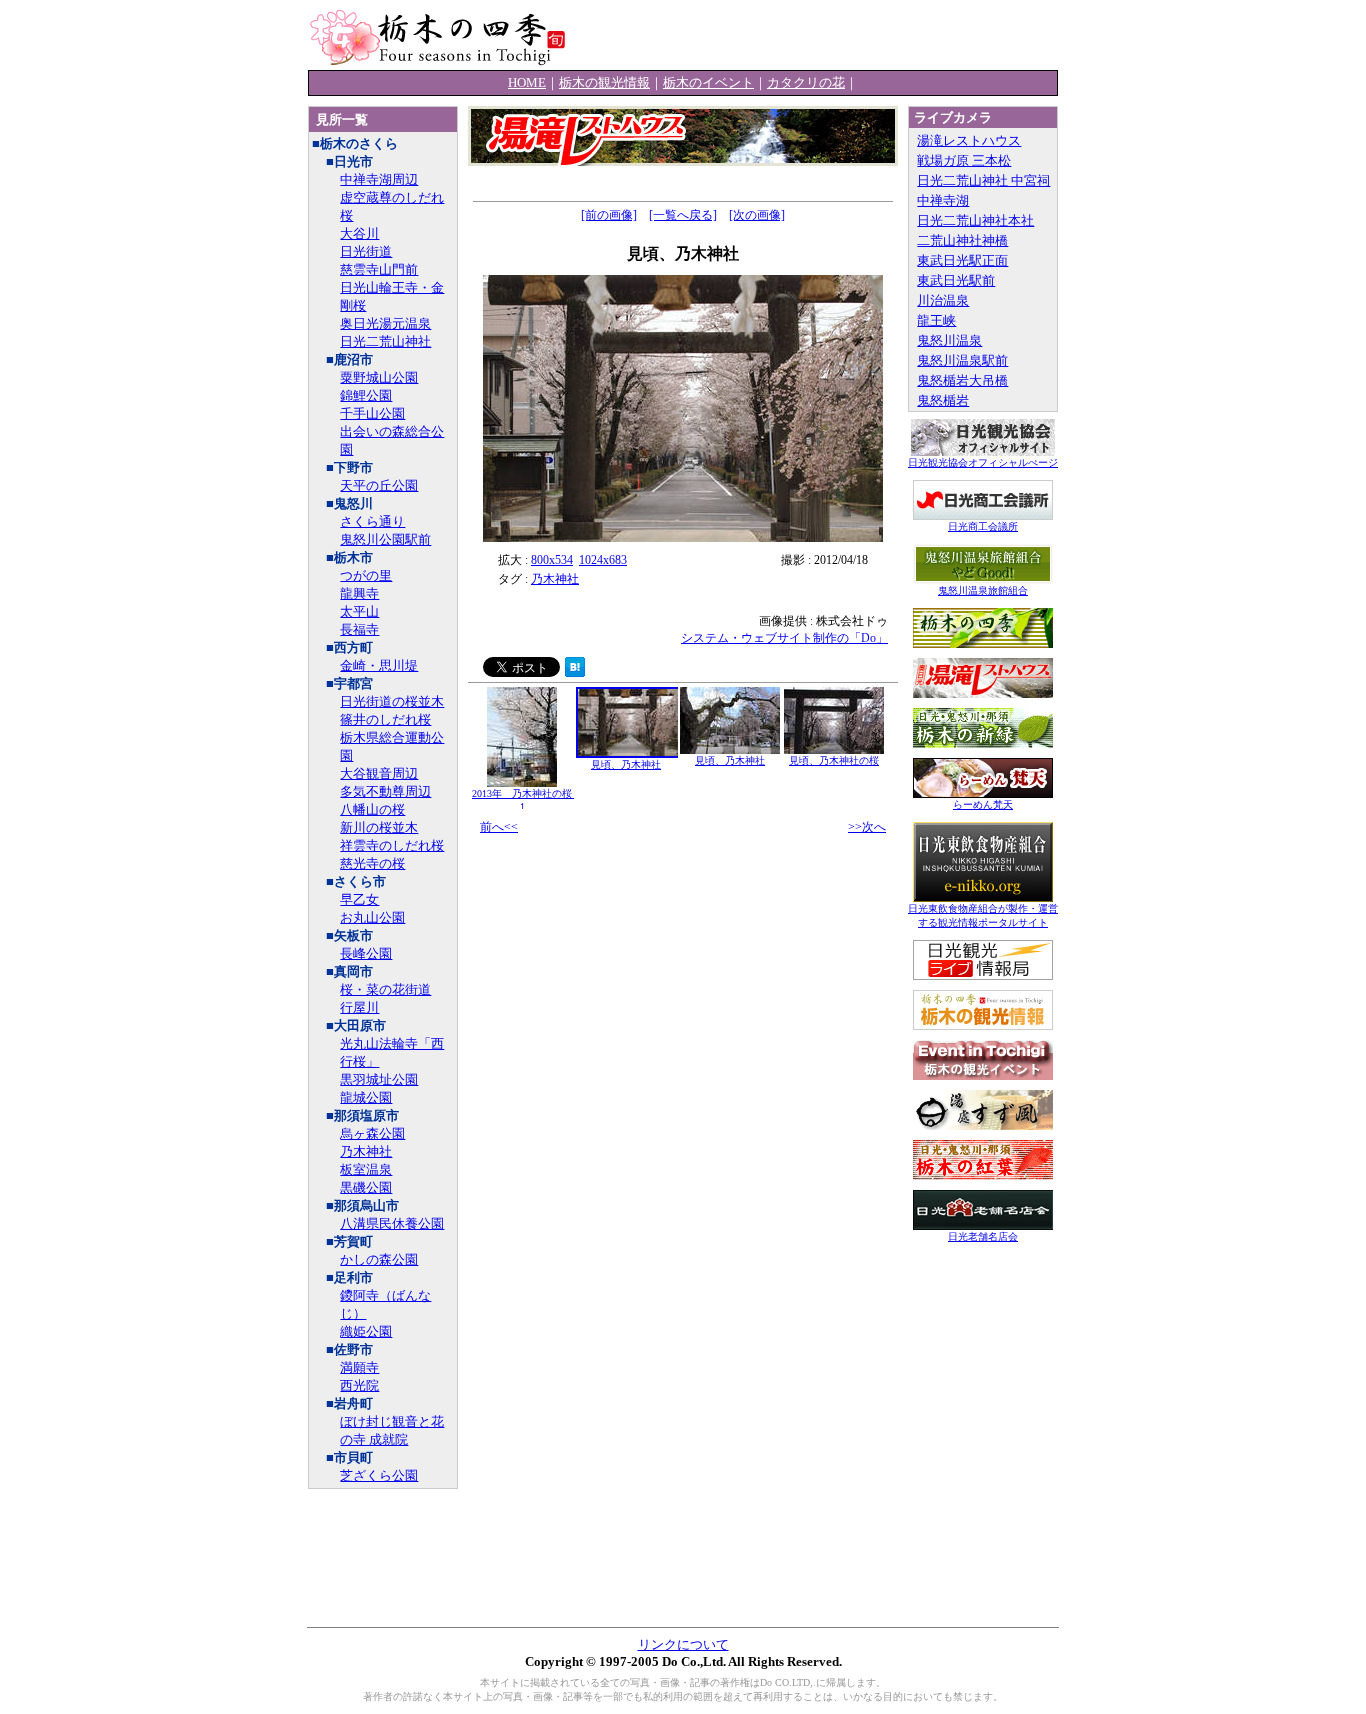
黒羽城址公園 (379, 1079)
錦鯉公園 (366, 395)
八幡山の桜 (372, 809)
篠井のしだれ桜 (385, 719)
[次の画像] (757, 215)
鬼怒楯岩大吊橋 (962, 380)
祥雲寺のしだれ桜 (392, 845)
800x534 (552, 560)
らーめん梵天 (983, 804)
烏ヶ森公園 (372, 1133)
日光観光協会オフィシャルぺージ (983, 462)
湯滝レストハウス (969, 140)
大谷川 (359, 233)
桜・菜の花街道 (385, 989)
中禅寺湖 (943, 200)
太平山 (359, 611)
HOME (527, 82)
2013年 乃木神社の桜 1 (527, 800)
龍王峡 (936, 320)
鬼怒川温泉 (949, 340)
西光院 (359, 1385)
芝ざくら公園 (379, 1475)
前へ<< (499, 827)
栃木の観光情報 (604, 82)
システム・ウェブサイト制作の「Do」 (784, 638)
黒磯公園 (366, 1187)
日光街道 (366, 251)
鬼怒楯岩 (943, 400)
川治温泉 (943, 300)
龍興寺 (359, 593)
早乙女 (359, 899)
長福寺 (359, 629)
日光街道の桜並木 (392, 701)
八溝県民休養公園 (392, 1223)
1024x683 (603, 560)
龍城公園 (366, 1097)
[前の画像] (609, 215)
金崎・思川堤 (379, 665)
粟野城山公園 (379, 377)
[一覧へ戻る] (683, 215)
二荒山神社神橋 (962, 240)
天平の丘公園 (379, 485)
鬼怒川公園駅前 (385, 539)
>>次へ (867, 827)
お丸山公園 (372, 917)
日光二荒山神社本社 (975, 220)
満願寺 (359, 1367)
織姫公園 (366, 1331)
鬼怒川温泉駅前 (962, 360)
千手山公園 (372, 413)
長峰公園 (366, 953)
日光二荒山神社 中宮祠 (983, 180)
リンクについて (683, 1644)
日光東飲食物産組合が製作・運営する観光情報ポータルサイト (983, 915)
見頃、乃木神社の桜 (834, 760)
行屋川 (359, 1007)
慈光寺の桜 (372, 863)
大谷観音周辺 (379, 773)
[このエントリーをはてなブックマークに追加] (575, 672)
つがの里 (366, 575)
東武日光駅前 (956, 280)
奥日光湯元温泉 (385, 323)
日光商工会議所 (983, 526)
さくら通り (372, 521)
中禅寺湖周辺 (379, 179)
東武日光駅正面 (962, 260)
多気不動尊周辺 (385, 791)
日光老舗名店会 (983, 1236)
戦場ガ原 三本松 (964, 160)
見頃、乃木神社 (626, 764)
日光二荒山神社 (385, 341)
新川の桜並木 (379, 827)
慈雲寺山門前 (379, 269)
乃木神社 (366, 1151)
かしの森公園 (379, 1259)
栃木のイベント (708, 82)
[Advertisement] (824, 35)
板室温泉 (366, 1169)
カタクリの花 (806, 82)
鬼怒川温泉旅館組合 (983, 590)
